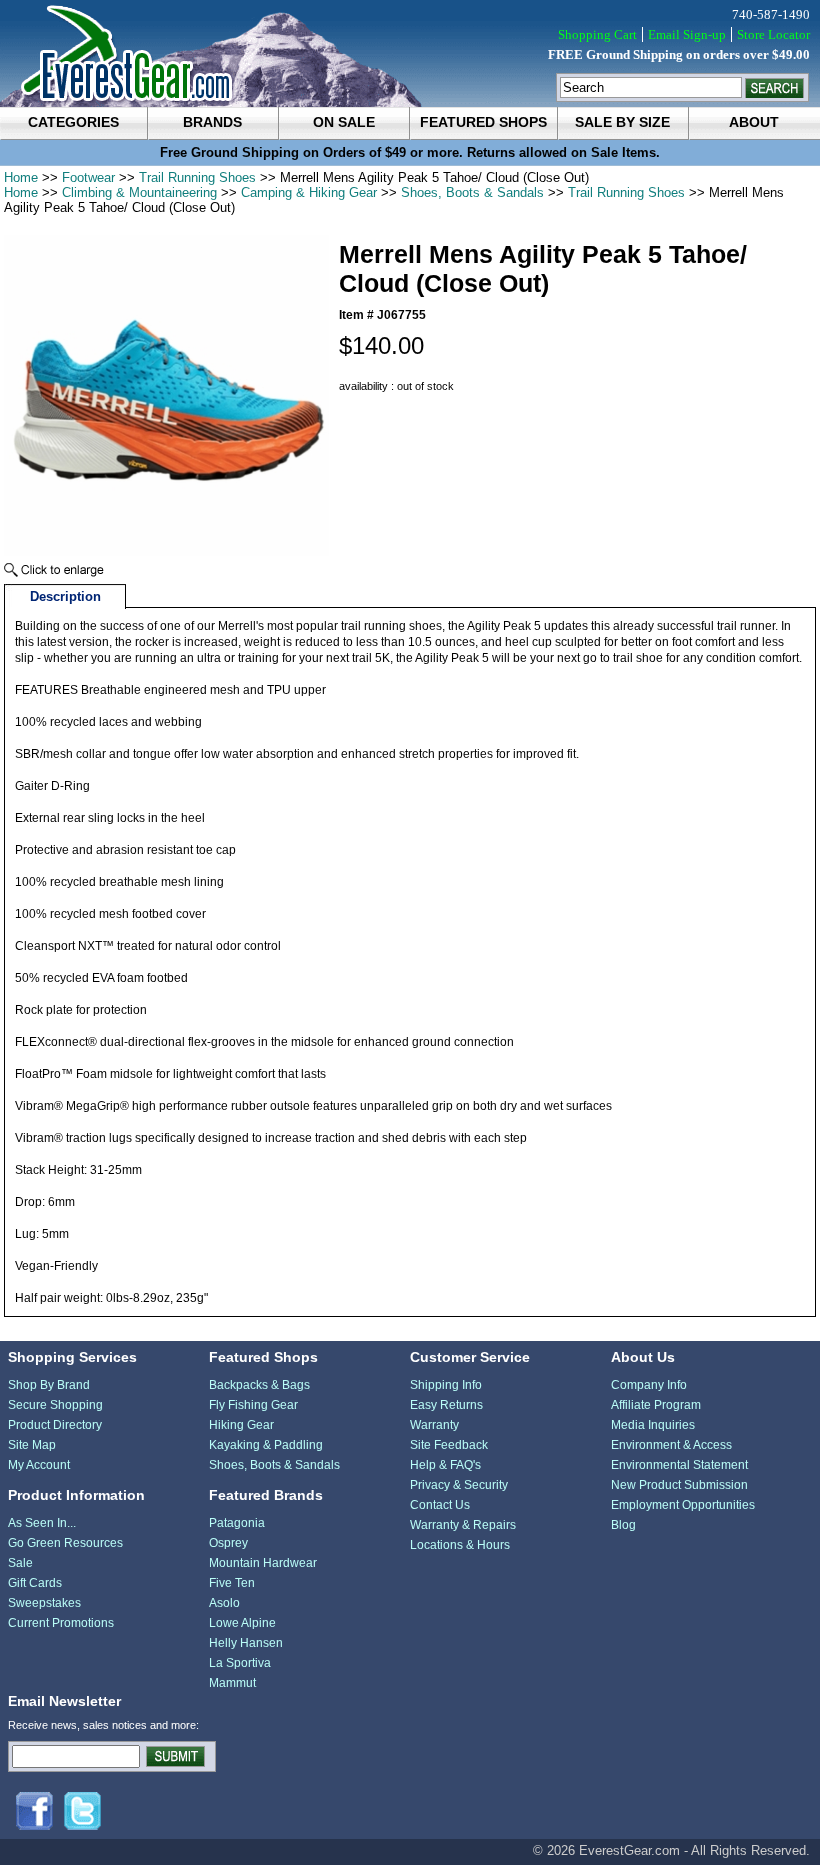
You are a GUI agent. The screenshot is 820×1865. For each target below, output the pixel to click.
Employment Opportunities (683, 1505)
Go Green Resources (65, 1543)
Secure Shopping (55, 1405)
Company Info (649, 1385)
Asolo (224, 1603)
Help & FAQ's (445, 1465)
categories (73, 122)
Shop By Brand (49, 1385)
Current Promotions (61, 1623)
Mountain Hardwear (263, 1563)
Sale (20, 1563)
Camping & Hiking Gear (309, 192)
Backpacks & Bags (259, 1385)
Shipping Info (446, 1385)
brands (212, 122)
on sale (344, 122)
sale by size (622, 122)
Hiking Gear (241, 1425)
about (754, 122)
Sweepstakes (44, 1603)
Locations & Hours (460, 1545)
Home (21, 177)
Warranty (434, 1425)
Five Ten (232, 1583)
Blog (623, 1525)
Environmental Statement (679, 1465)
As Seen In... (42, 1523)
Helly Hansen (246, 1643)
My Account (39, 1465)
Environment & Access (671, 1445)
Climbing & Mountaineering (139, 192)
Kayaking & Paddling (266, 1445)
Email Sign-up (687, 34)
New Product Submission (679, 1485)
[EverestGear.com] (410, 53)
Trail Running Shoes (197, 177)
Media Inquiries (653, 1425)
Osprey (228, 1543)
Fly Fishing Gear (253, 1405)
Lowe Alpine (242, 1623)
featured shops (483, 122)
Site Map (32, 1445)
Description (65, 596)
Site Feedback (449, 1445)
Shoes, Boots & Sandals (472, 192)
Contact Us (440, 1505)
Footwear (88, 177)
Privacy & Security (459, 1485)
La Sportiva (240, 1663)
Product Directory (55, 1425)
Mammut (232, 1683)
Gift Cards (35, 1583)
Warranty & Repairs (463, 1525)
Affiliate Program (656, 1405)
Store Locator (773, 34)
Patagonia (237, 1523)
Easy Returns (446, 1405)
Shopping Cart (597, 34)
